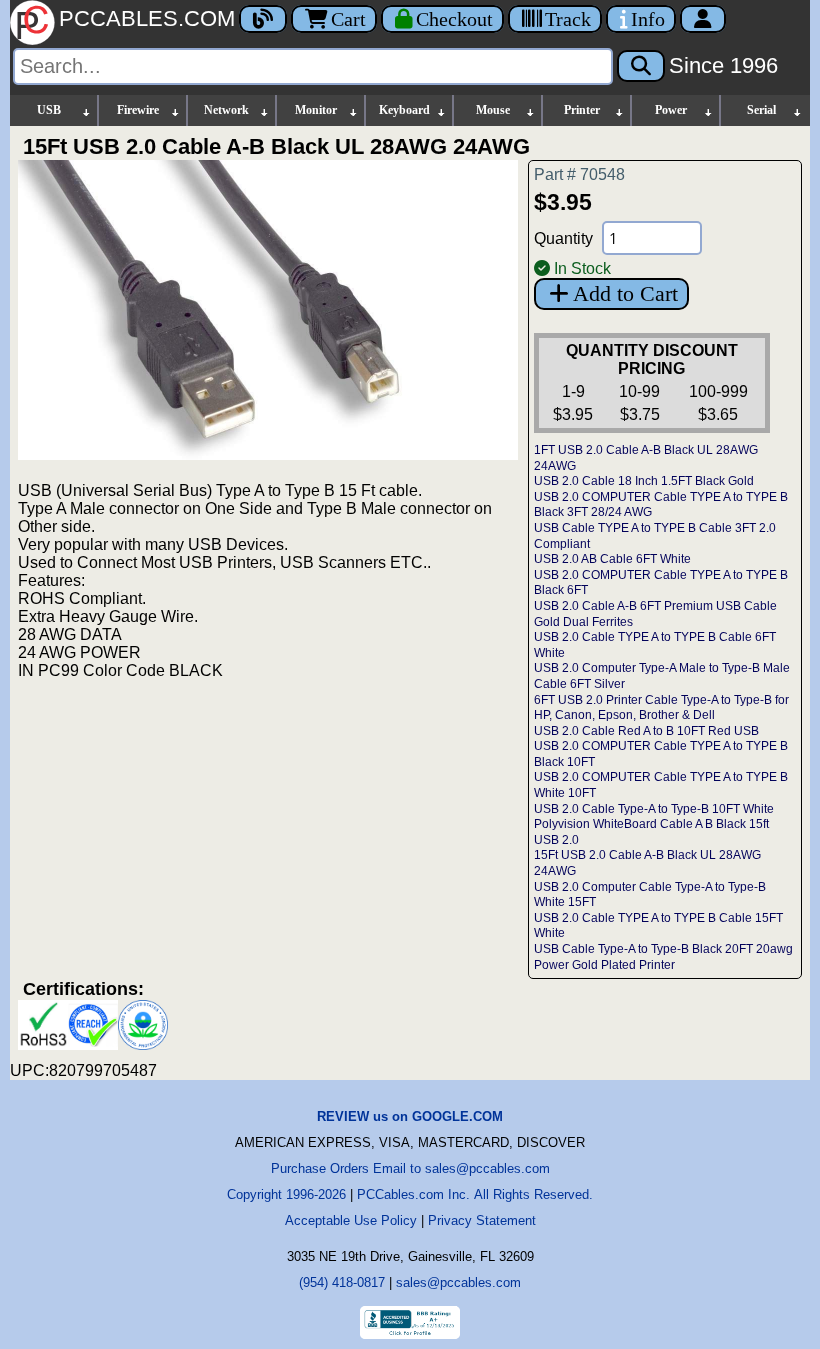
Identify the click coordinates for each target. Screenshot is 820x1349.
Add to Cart (625, 293)
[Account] (703, 19)
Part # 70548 (579, 174)
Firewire (138, 110)
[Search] (641, 66)
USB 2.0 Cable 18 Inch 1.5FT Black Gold (644, 481)
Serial (761, 110)
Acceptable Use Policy (351, 1220)
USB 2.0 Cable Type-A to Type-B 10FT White (654, 809)
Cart (348, 19)
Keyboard (404, 110)
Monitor (316, 110)
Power (671, 110)
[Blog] (263, 19)
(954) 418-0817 (342, 1282)
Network (226, 110)
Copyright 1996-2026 (286, 1194)
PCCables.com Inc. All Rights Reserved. (475, 1194)
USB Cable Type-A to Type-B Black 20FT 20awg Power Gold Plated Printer (663, 957)
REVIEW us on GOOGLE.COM (410, 1116)
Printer (582, 110)
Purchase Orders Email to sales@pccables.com (410, 1168)
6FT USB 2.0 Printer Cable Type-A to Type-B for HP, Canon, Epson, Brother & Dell (661, 708)
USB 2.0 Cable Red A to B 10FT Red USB (646, 731)
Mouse (493, 110)
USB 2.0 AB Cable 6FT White (612, 559)
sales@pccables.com (458, 1282)
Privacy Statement (482, 1220)
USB (49, 110)
